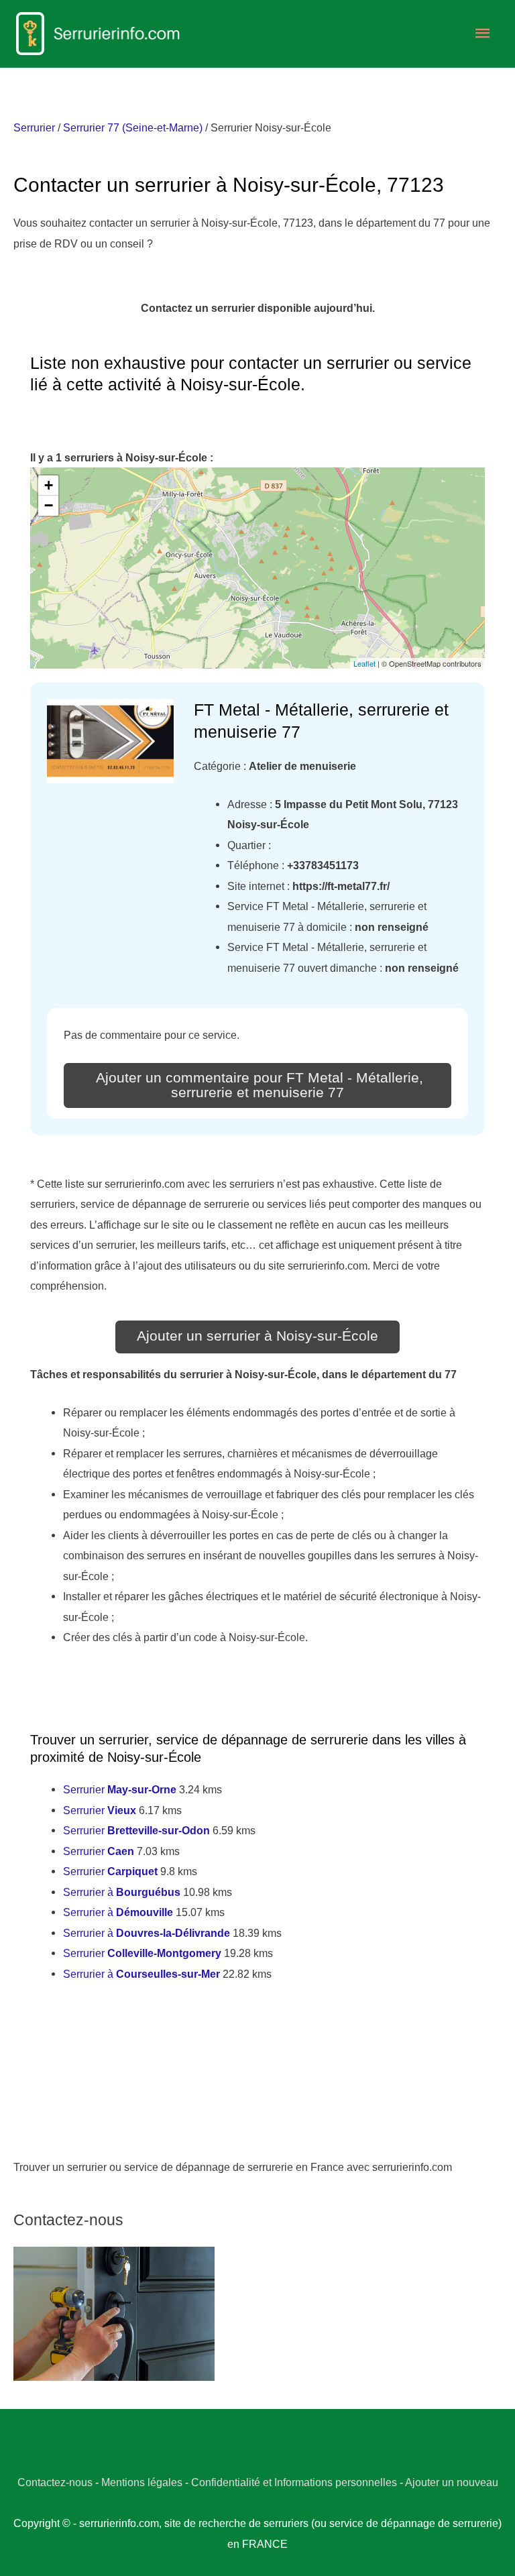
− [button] (49, 505)
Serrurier (34, 127)
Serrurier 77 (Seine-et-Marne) (133, 127)
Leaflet (364, 663)
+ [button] (49, 485)
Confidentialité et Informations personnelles (294, 2482)
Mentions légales (142, 2482)
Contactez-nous (55, 2482)
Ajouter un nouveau (452, 2482)
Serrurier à (122, 1892)
